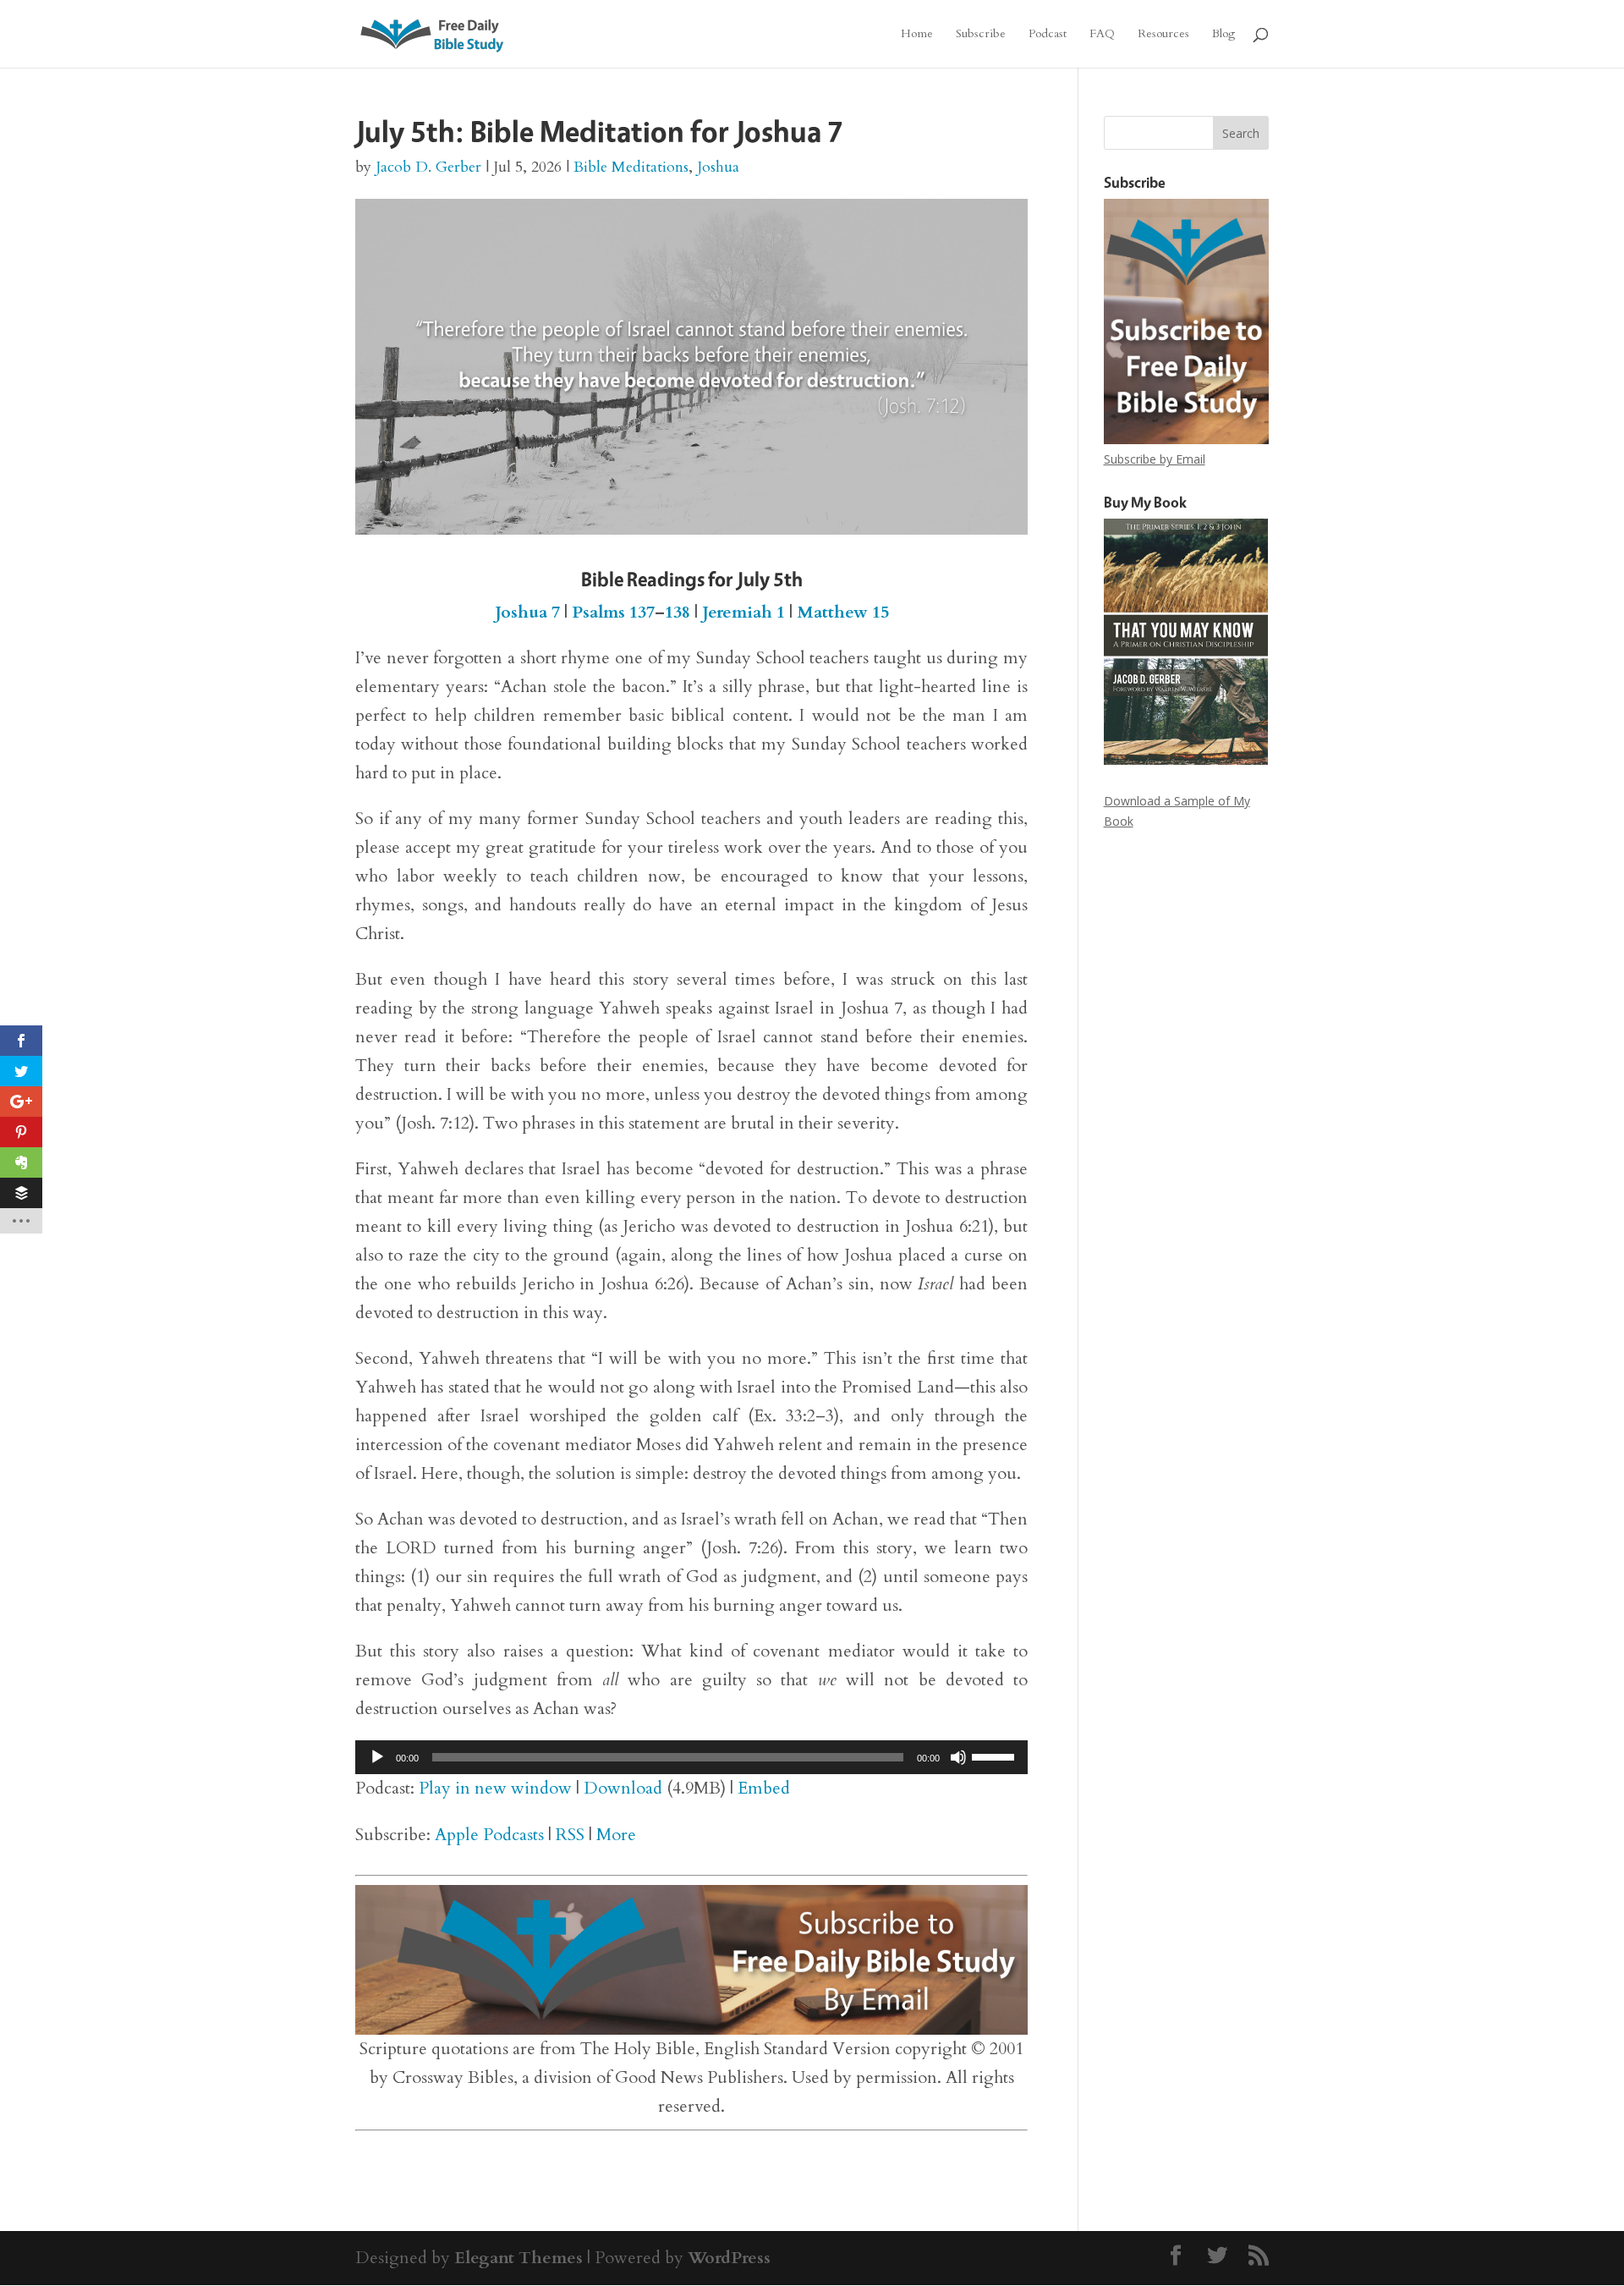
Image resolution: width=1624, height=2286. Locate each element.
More (616, 1835)
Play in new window (495, 1788)
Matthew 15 (843, 612)
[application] (691, 1757)
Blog (1223, 35)
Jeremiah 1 (743, 612)
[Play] (377, 1757)
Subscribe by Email (1155, 459)
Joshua (718, 167)
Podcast (1048, 35)
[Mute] (958, 1757)
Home (917, 35)
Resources (1163, 35)
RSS (570, 1835)
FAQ (1102, 35)
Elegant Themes (518, 2258)
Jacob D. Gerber (428, 167)
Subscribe (981, 35)
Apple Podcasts (489, 1835)
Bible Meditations (631, 167)
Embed (764, 1788)
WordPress (729, 2258)
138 (678, 612)
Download (623, 1788)
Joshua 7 (527, 612)
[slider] (996, 1756)
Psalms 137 (613, 612)
